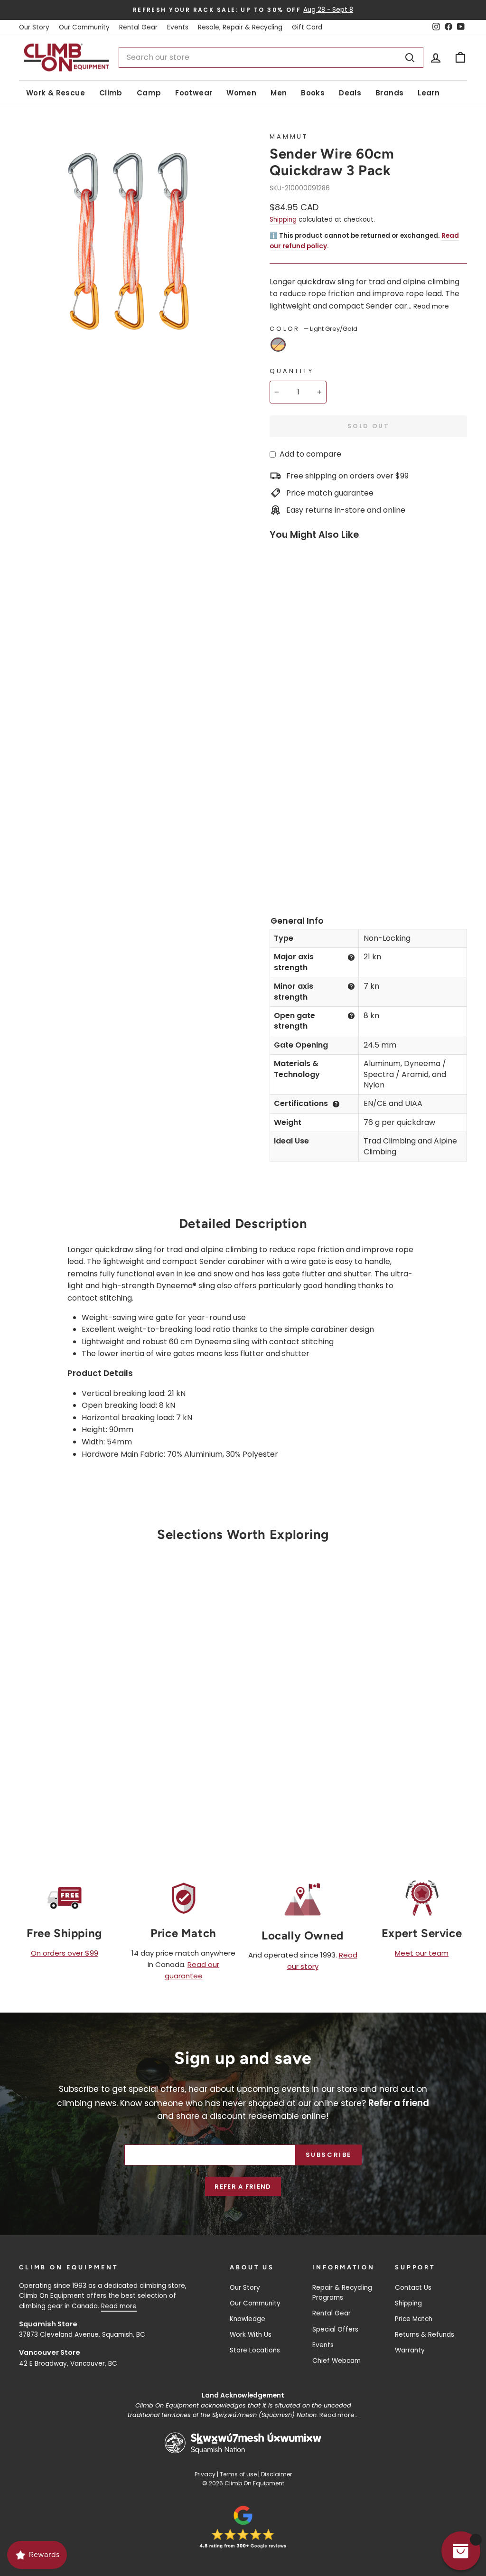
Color (313, 329)
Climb (111, 93)
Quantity (292, 371)
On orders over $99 (65, 1953)
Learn (429, 93)
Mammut (289, 136)
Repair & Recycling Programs (342, 2293)
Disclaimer (276, 2474)
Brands (389, 93)
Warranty (410, 2350)
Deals (350, 93)
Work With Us (251, 2335)
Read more (431, 306)
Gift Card (307, 27)
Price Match (414, 2319)
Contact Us (413, 2288)
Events (178, 27)
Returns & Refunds (425, 2335)
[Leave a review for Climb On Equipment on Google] (243, 2527)
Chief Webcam (336, 2361)
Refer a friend (243, 2187)
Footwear (194, 93)
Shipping (283, 220)
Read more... (339, 2415)
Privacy (205, 2474)
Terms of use (238, 2474)
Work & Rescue (56, 93)
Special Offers (335, 2329)
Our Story (34, 27)
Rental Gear (138, 27)
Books (313, 93)
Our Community (84, 27)
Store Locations (255, 2350)
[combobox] (271, 57)
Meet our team (422, 1953)
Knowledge (248, 2319)
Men (279, 93)
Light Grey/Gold (278, 345)
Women (241, 93)
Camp (149, 93)
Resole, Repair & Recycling (240, 27)
